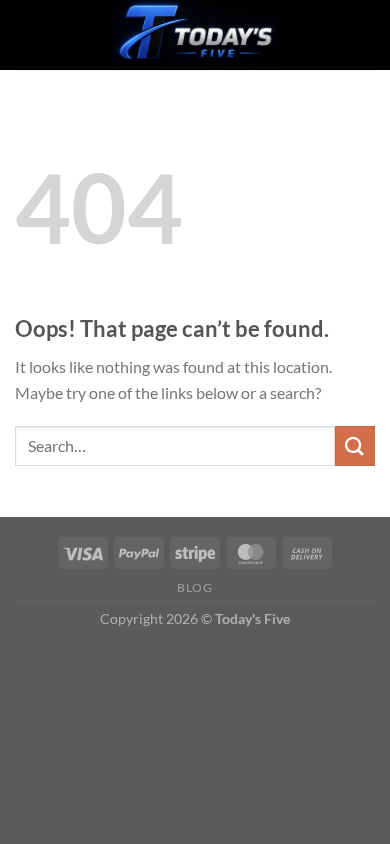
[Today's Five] (195, 35)
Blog (194, 587)
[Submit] (355, 445)
